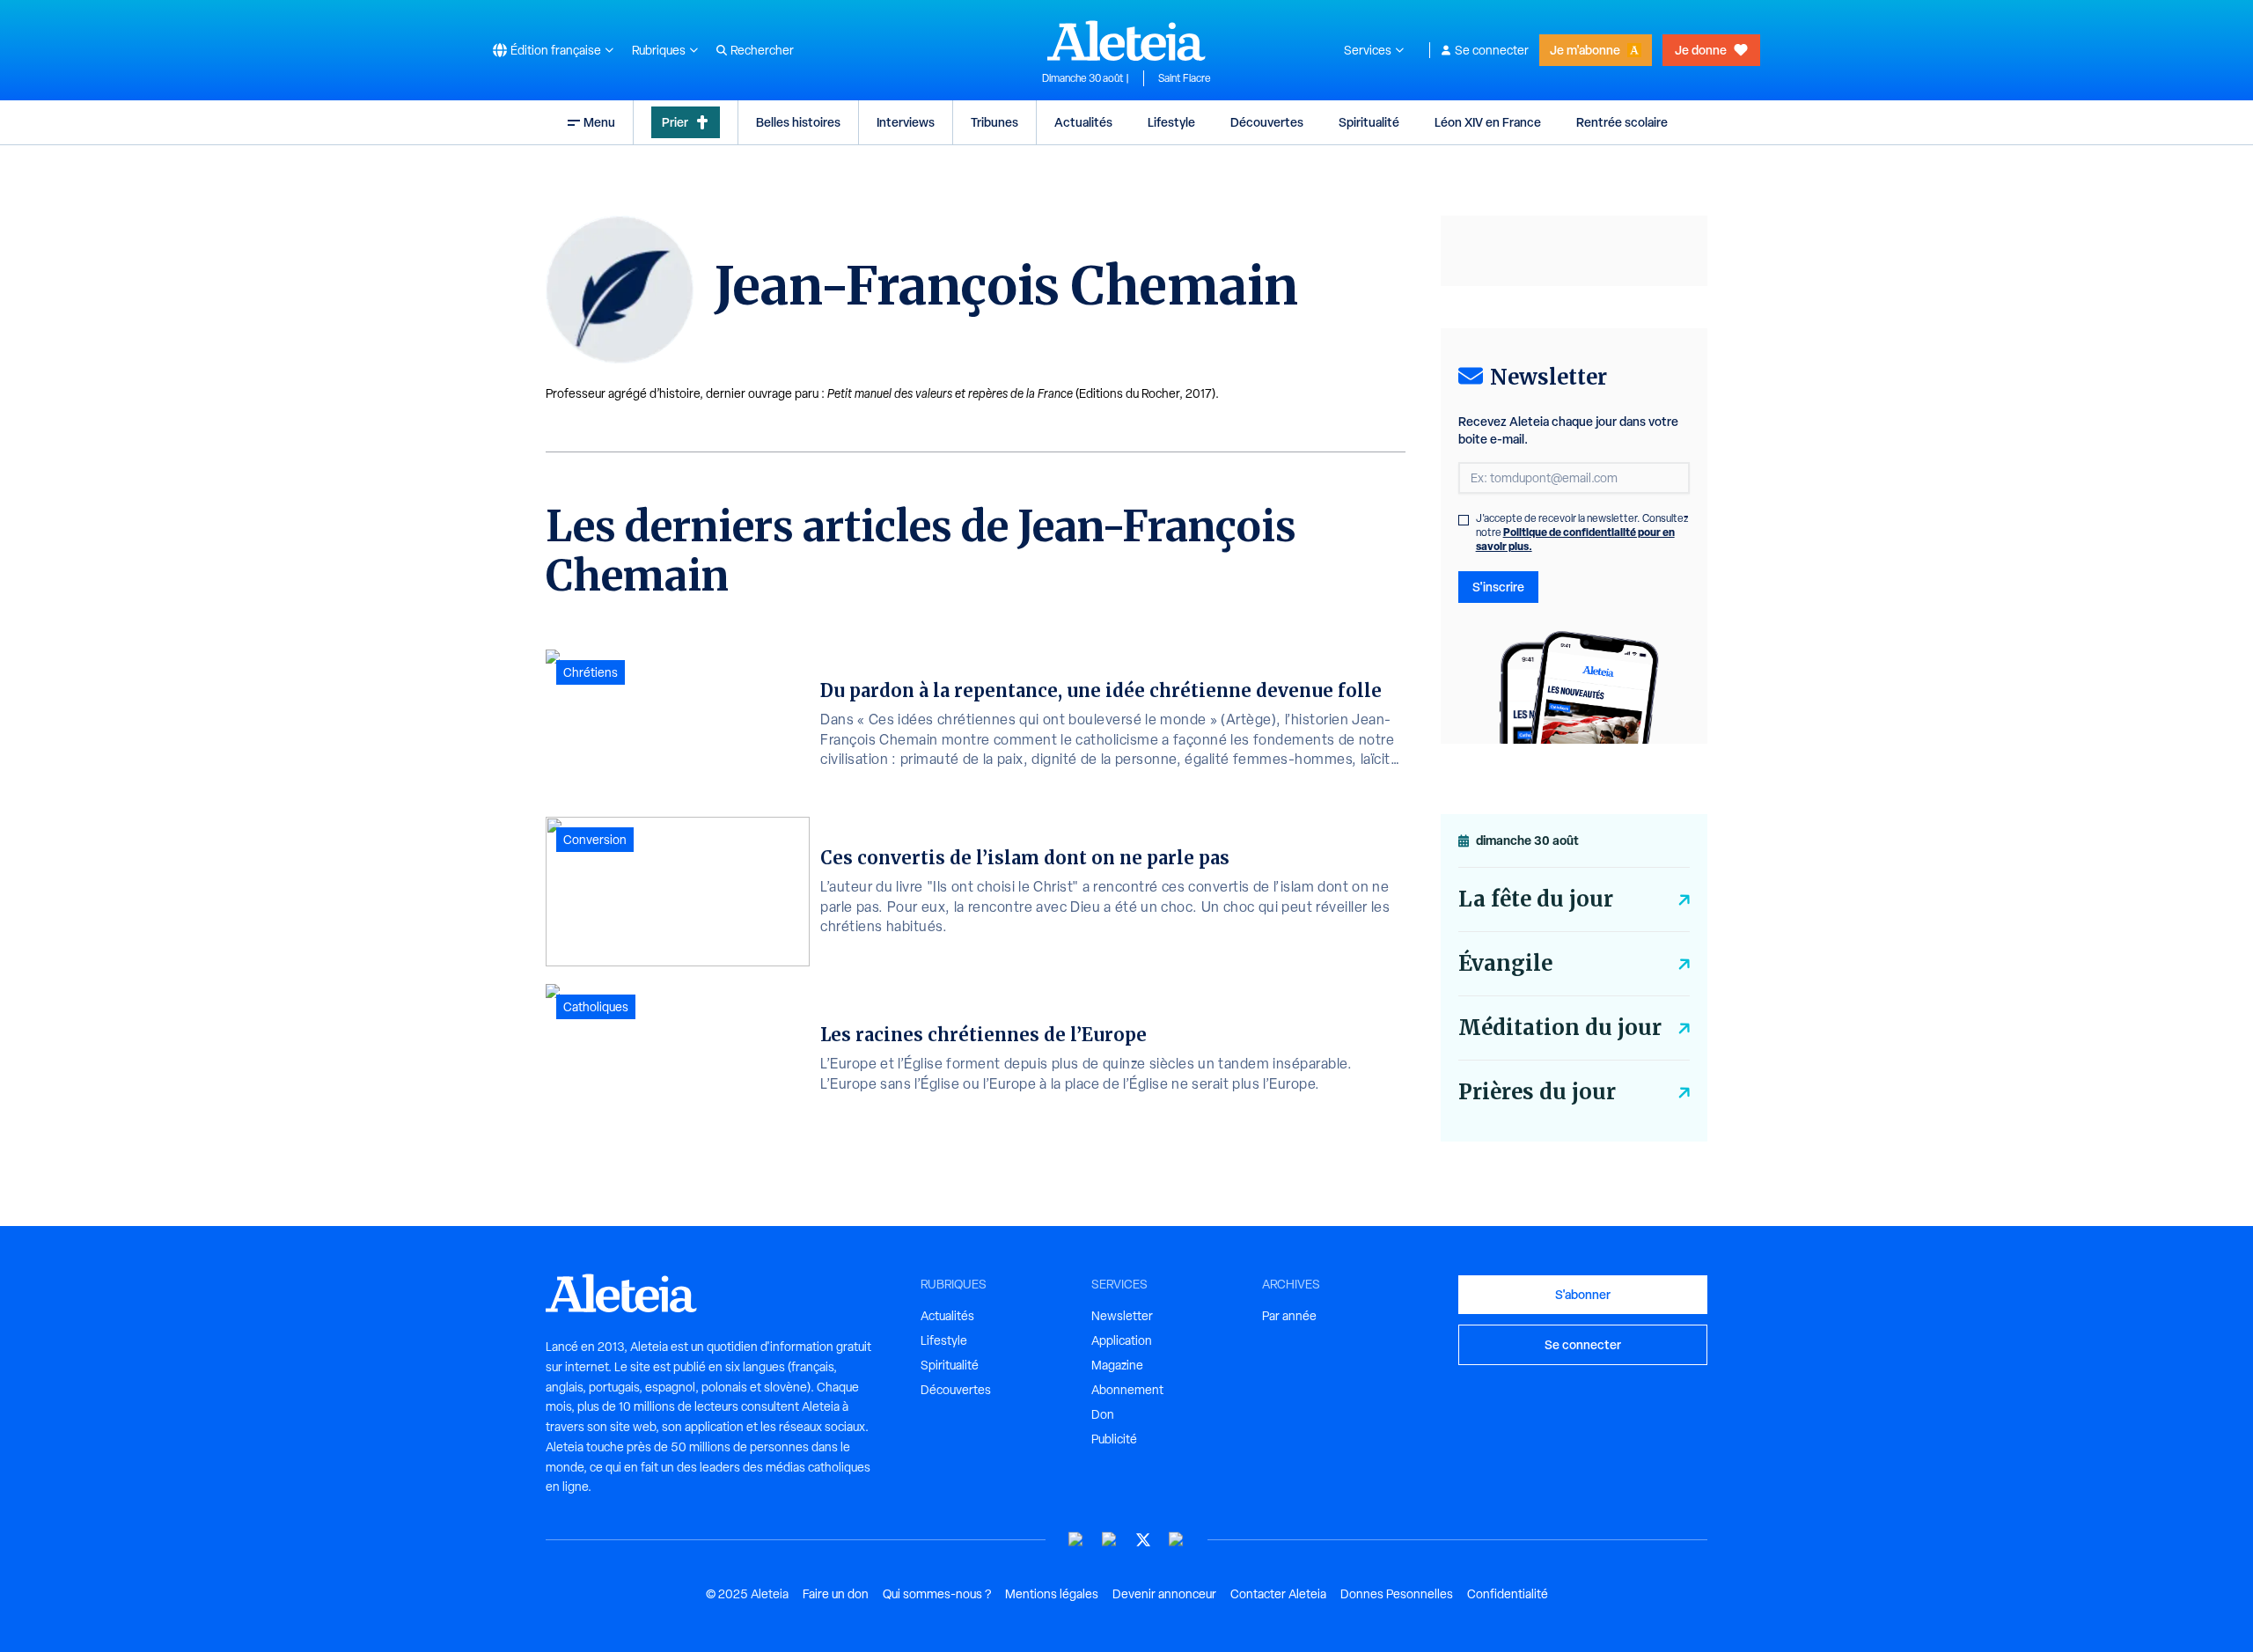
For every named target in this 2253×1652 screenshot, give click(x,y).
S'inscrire (1498, 587)
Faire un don (836, 1594)
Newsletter (1122, 1316)
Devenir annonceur (1164, 1594)
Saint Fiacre (1185, 78)
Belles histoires (798, 122)
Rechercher (762, 50)
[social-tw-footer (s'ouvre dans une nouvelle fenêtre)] (1143, 1540)
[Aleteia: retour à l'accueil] (1126, 40)
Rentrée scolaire (1622, 122)
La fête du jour (1536, 899)
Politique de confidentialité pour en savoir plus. (1575, 539)
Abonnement (1127, 1390)
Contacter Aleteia (1278, 1594)
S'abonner (1583, 1294)
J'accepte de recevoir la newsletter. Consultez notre (1582, 532)
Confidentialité (1508, 1594)
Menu (599, 122)
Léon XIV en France (1488, 122)
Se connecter (1492, 50)
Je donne (1701, 50)
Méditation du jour (1560, 1028)
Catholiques (596, 1007)
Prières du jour (1537, 1092)
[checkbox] (1464, 520)
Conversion (595, 840)
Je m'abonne (1585, 50)
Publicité (1114, 1439)
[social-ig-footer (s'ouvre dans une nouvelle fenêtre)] (1177, 1540)
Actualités (1083, 122)
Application (1122, 1340)
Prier (675, 122)
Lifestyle (1171, 122)
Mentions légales (1052, 1594)
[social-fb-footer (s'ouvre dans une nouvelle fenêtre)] (1110, 1540)
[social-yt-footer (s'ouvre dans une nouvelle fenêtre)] (1076, 1540)
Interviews (906, 122)
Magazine (1117, 1365)
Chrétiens (591, 672)
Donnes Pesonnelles (1397, 1594)
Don (1103, 1414)
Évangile (1505, 963)
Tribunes (994, 122)
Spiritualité (1369, 122)
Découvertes (1267, 122)
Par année (1289, 1316)
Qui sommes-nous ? (937, 1594)
